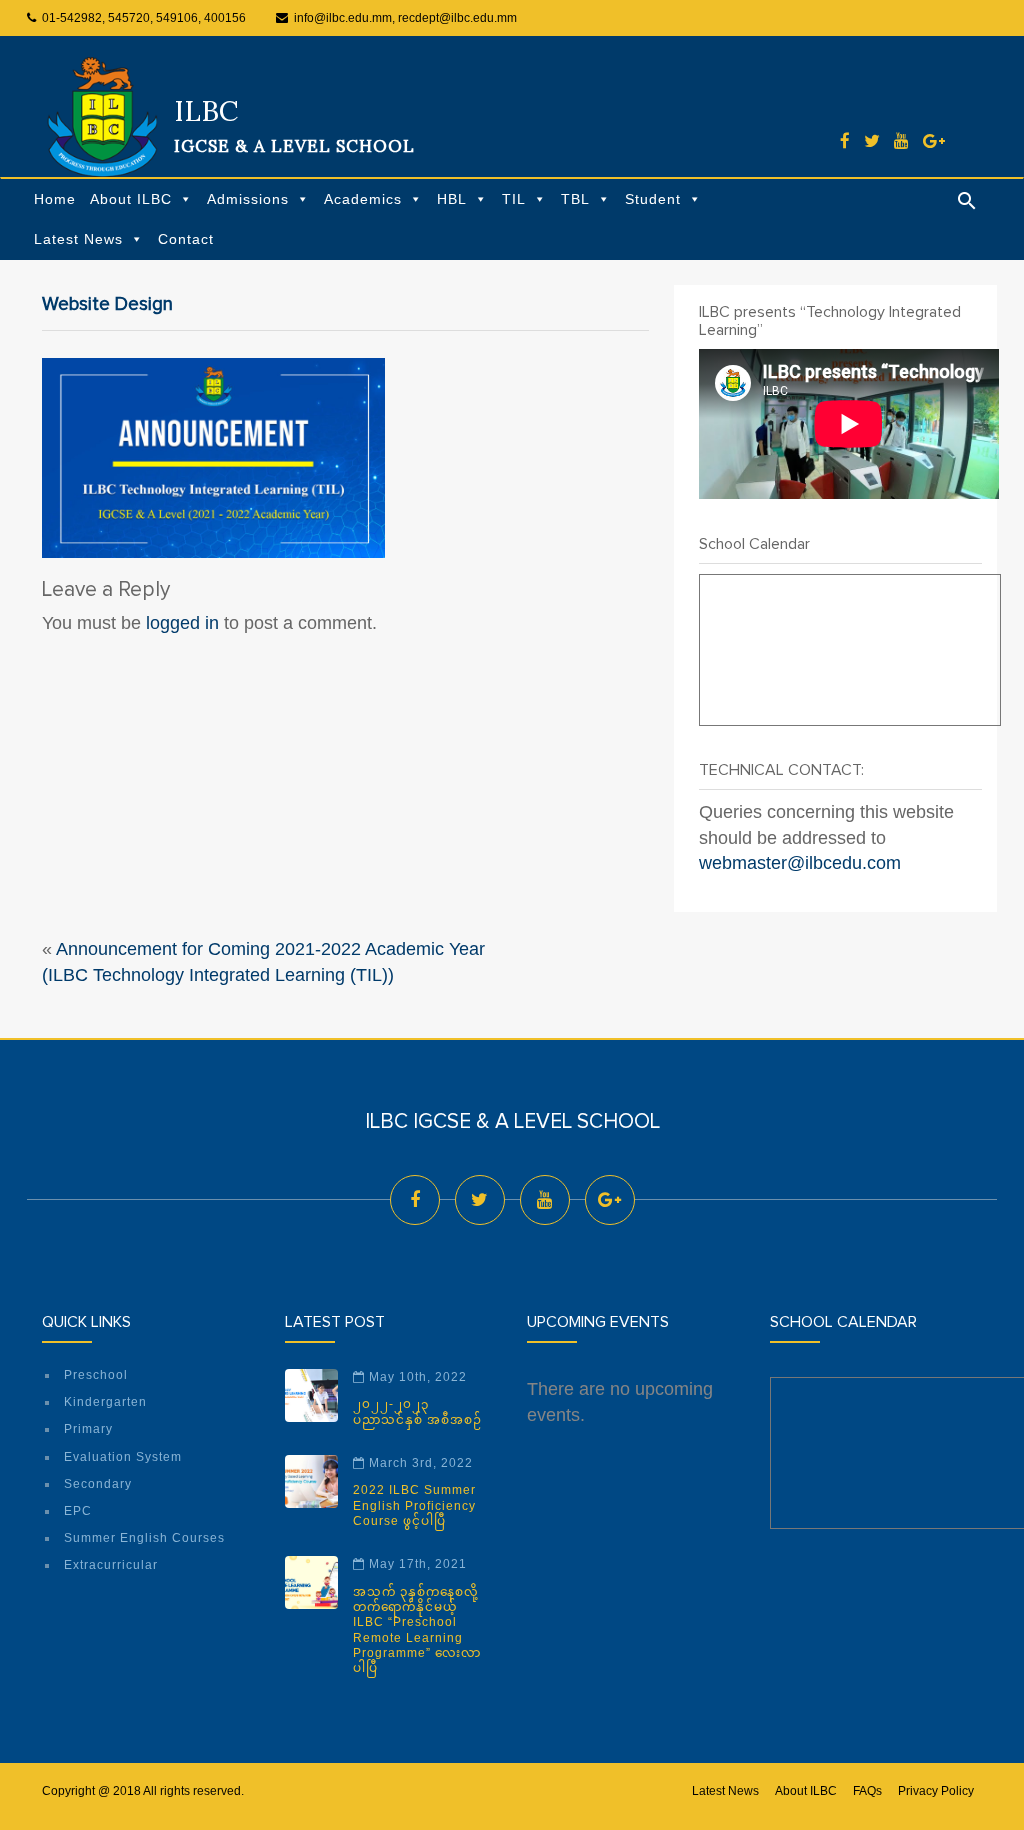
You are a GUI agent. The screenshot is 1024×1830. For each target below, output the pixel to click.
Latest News (78, 239)
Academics (363, 199)
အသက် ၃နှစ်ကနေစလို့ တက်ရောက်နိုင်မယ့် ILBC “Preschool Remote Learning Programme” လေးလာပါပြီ (417, 1630)
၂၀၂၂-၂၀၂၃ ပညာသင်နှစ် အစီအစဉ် (417, 1411)
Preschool (96, 1375)
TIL (514, 199)
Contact (186, 239)
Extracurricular (111, 1565)
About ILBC (131, 199)
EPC (78, 1511)
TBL (575, 199)
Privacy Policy (936, 1791)
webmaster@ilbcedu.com (800, 863)
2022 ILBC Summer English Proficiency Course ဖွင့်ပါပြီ (414, 1505)
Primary (88, 1429)
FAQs (867, 1791)
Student (653, 199)
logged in (182, 623)
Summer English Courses (144, 1538)
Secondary (98, 1484)
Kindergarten (105, 1402)
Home (55, 199)
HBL (452, 199)
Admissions (248, 199)
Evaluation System (123, 1457)
